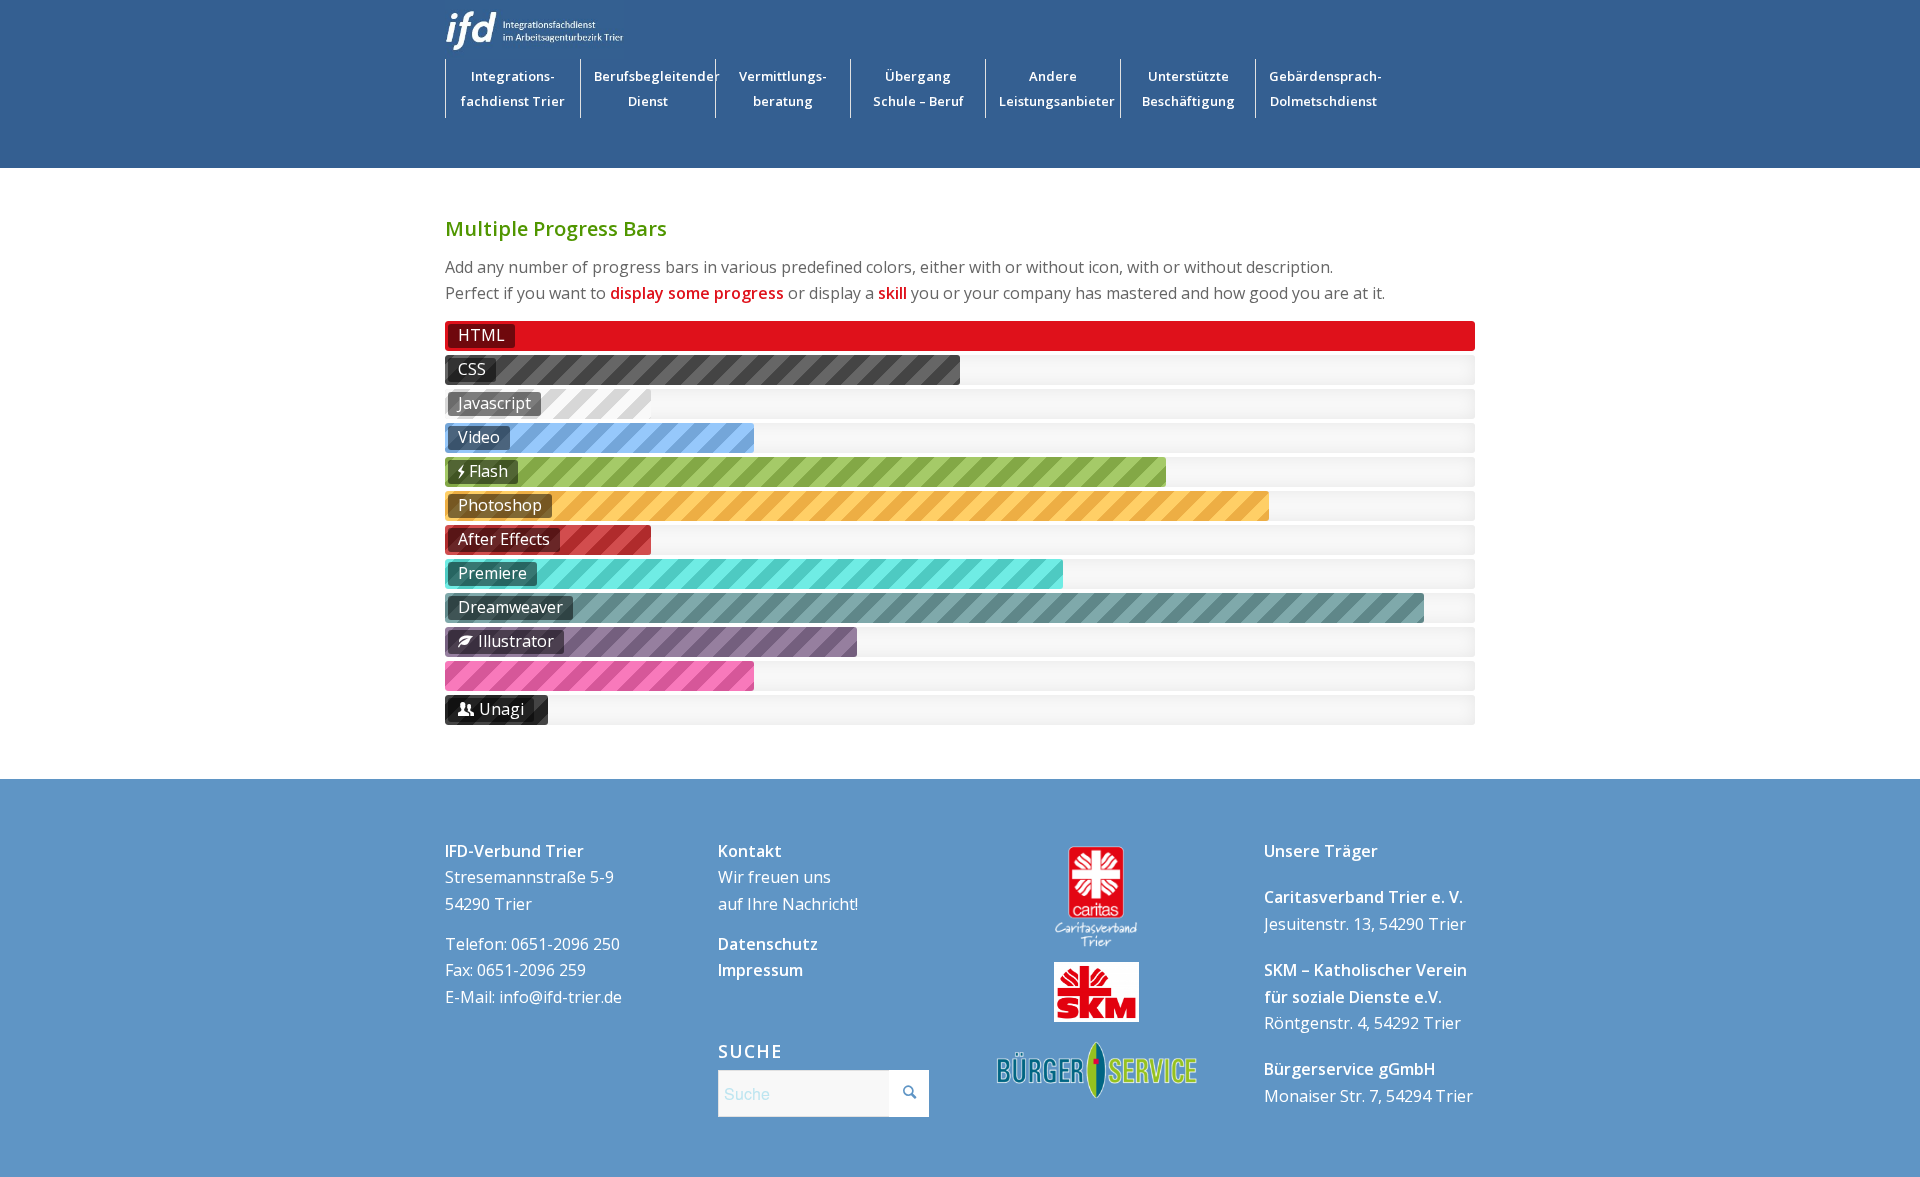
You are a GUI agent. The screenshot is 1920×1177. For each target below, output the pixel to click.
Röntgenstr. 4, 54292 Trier (1365, 996)
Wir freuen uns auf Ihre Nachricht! (788, 877)
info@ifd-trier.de (560, 997)
